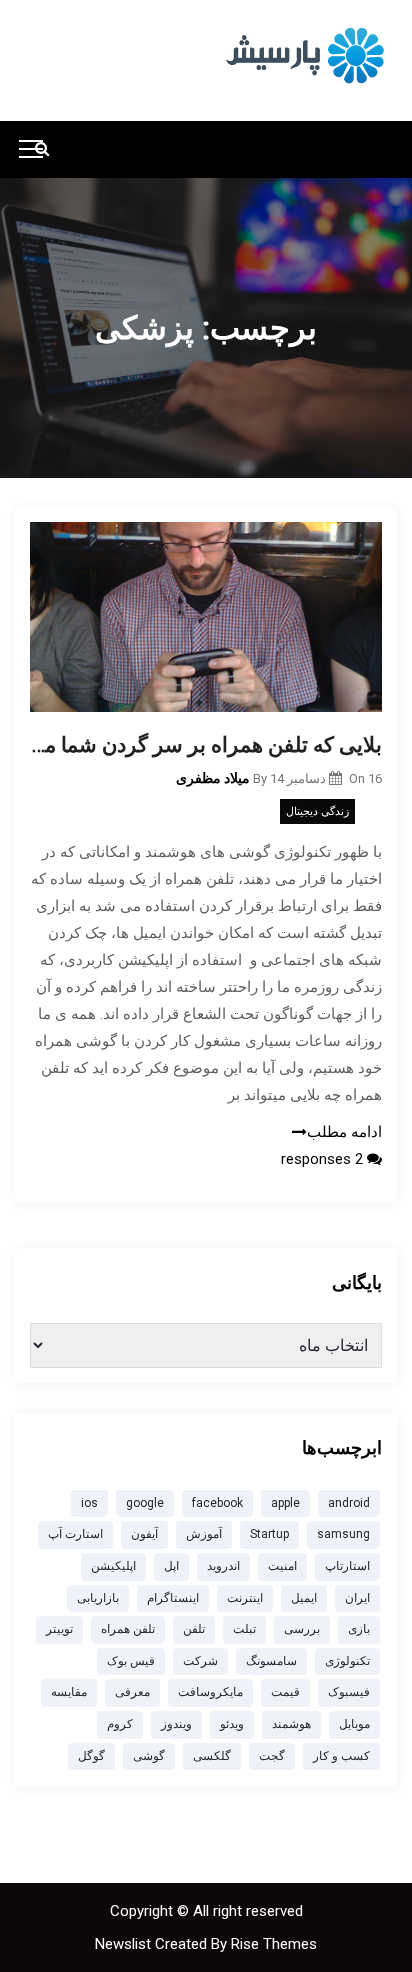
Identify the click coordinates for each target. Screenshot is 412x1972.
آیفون (144, 1534)
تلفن (194, 1629)
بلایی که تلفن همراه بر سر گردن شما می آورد (206, 745)
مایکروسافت (210, 1692)
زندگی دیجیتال (317, 811)
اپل (171, 1566)
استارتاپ (347, 1566)
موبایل (354, 1724)
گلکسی (212, 1756)
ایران (357, 1598)
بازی (359, 1629)
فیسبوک (349, 1692)
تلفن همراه (128, 1629)
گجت (272, 1756)
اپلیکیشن (113, 1566)
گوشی (149, 1756)
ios (89, 1503)
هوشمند (291, 1724)
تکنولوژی (347, 1661)
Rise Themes (274, 1944)
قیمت (285, 1692)
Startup (269, 1534)
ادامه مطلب (344, 1132)
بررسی (302, 1629)
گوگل (91, 1756)
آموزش (204, 1534)
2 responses (324, 1159)
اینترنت (245, 1598)
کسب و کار (341, 1756)
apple (285, 1503)
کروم (120, 1724)
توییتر (59, 1629)
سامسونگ (271, 1661)
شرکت (200, 1661)
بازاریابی (98, 1598)
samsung (343, 1534)
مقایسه (69, 1692)
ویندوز (176, 1724)
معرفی (132, 1692)
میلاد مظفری (213, 778)
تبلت (244, 1629)
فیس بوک (131, 1661)
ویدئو (232, 1724)
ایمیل (304, 1598)
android (349, 1503)
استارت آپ (75, 1534)
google (145, 1503)
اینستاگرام (173, 1598)
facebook (217, 1503)
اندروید (223, 1566)
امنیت (282, 1566)
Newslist (125, 1944)
